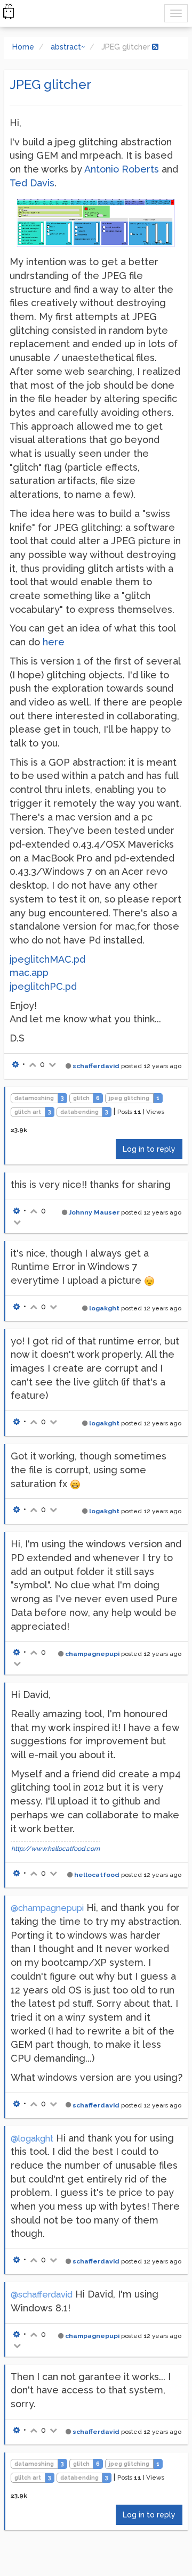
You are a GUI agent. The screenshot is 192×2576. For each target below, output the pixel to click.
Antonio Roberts (122, 169)
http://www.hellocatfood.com (55, 1849)
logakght (104, 1308)
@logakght (32, 2139)
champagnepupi (92, 1654)
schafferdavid (96, 1066)
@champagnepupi (47, 1908)
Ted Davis (32, 183)
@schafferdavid (42, 2295)
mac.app (29, 973)
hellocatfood (97, 1875)
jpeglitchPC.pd (43, 986)
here (54, 642)
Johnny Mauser (94, 1212)
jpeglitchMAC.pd (47, 959)
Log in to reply (149, 1149)
